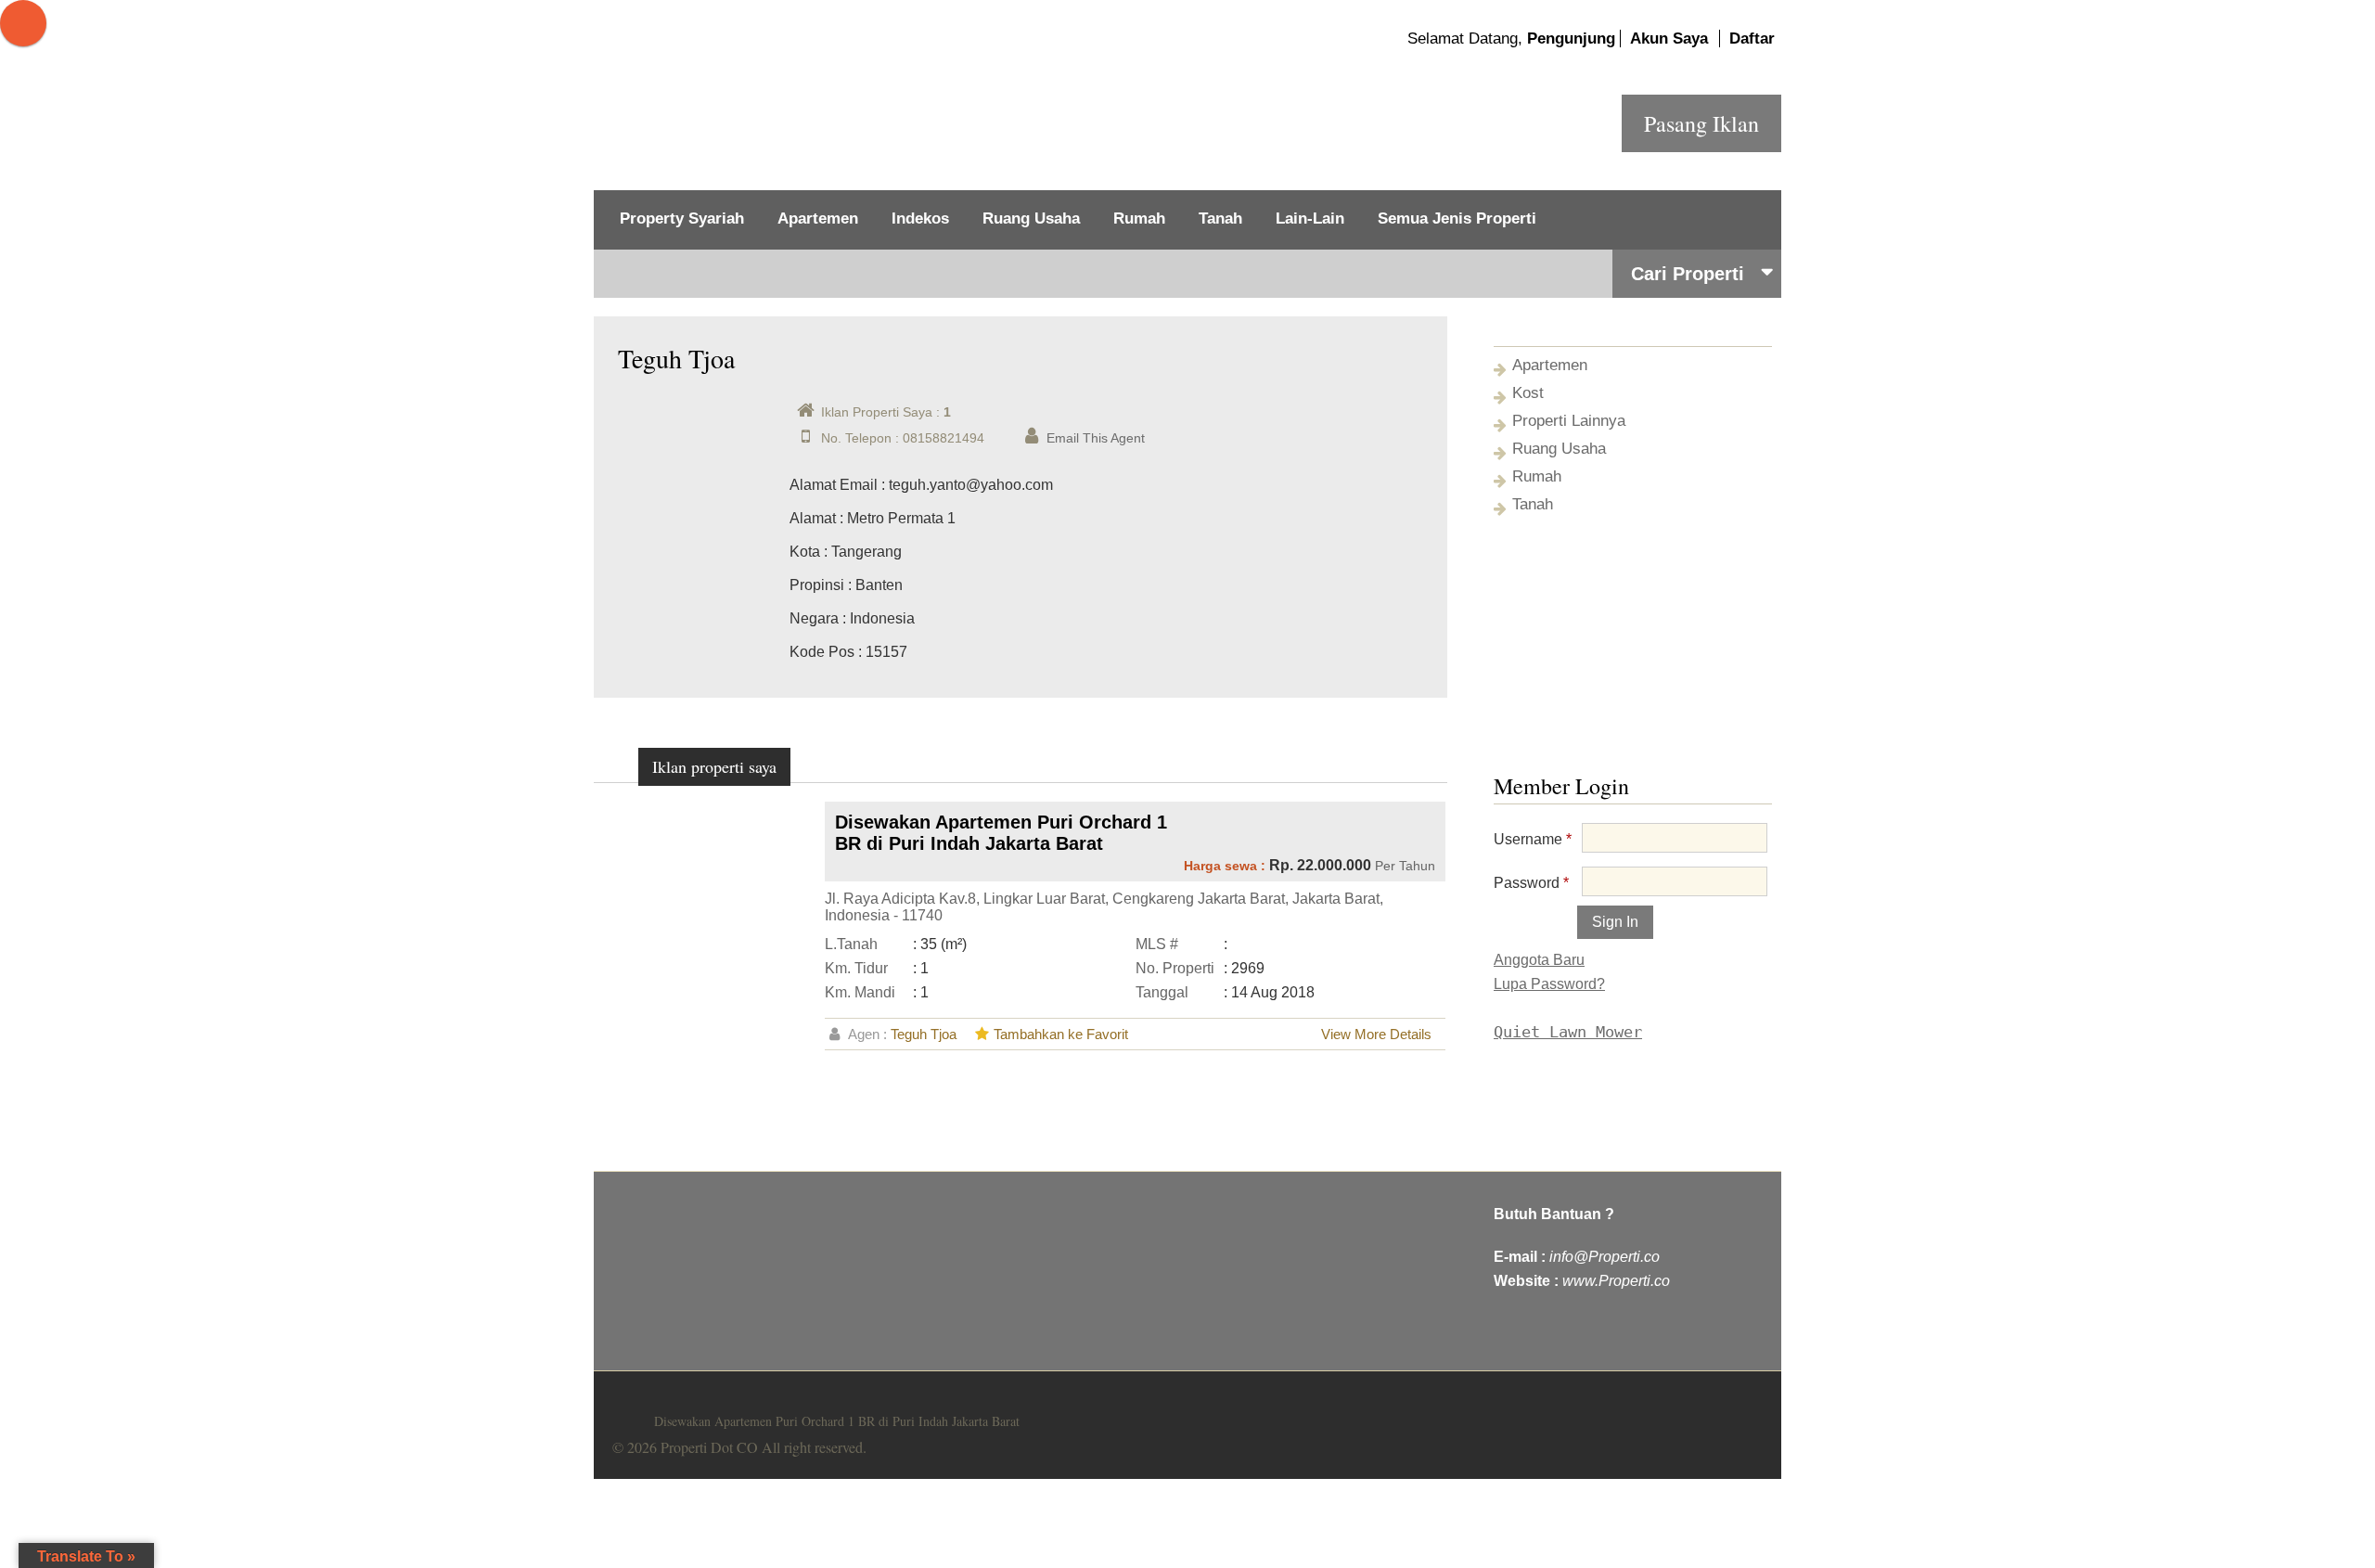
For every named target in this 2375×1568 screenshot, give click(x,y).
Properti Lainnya (1569, 421)
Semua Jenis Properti (1457, 218)
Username (1533, 839)
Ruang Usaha (1031, 218)
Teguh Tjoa (924, 1034)
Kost (1528, 393)
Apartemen (818, 218)
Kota (805, 552)
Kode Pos (822, 652)
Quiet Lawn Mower (1568, 1032)
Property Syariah (682, 218)
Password (1531, 883)
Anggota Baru (1539, 960)
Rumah (1139, 218)
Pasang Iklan (1701, 123)
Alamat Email (834, 485)
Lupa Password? (1549, 984)
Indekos (920, 218)
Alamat (813, 518)
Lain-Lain (1310, 218)
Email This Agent (1096, 438)
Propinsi (817, 585)
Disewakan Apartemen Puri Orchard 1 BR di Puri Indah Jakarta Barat (1001, 833)
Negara (814, 618)
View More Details (1376, 1034)
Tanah (1220, 218)
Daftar (1752, 39)
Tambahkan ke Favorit (1061, 1034)
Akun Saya (1669, 39)
